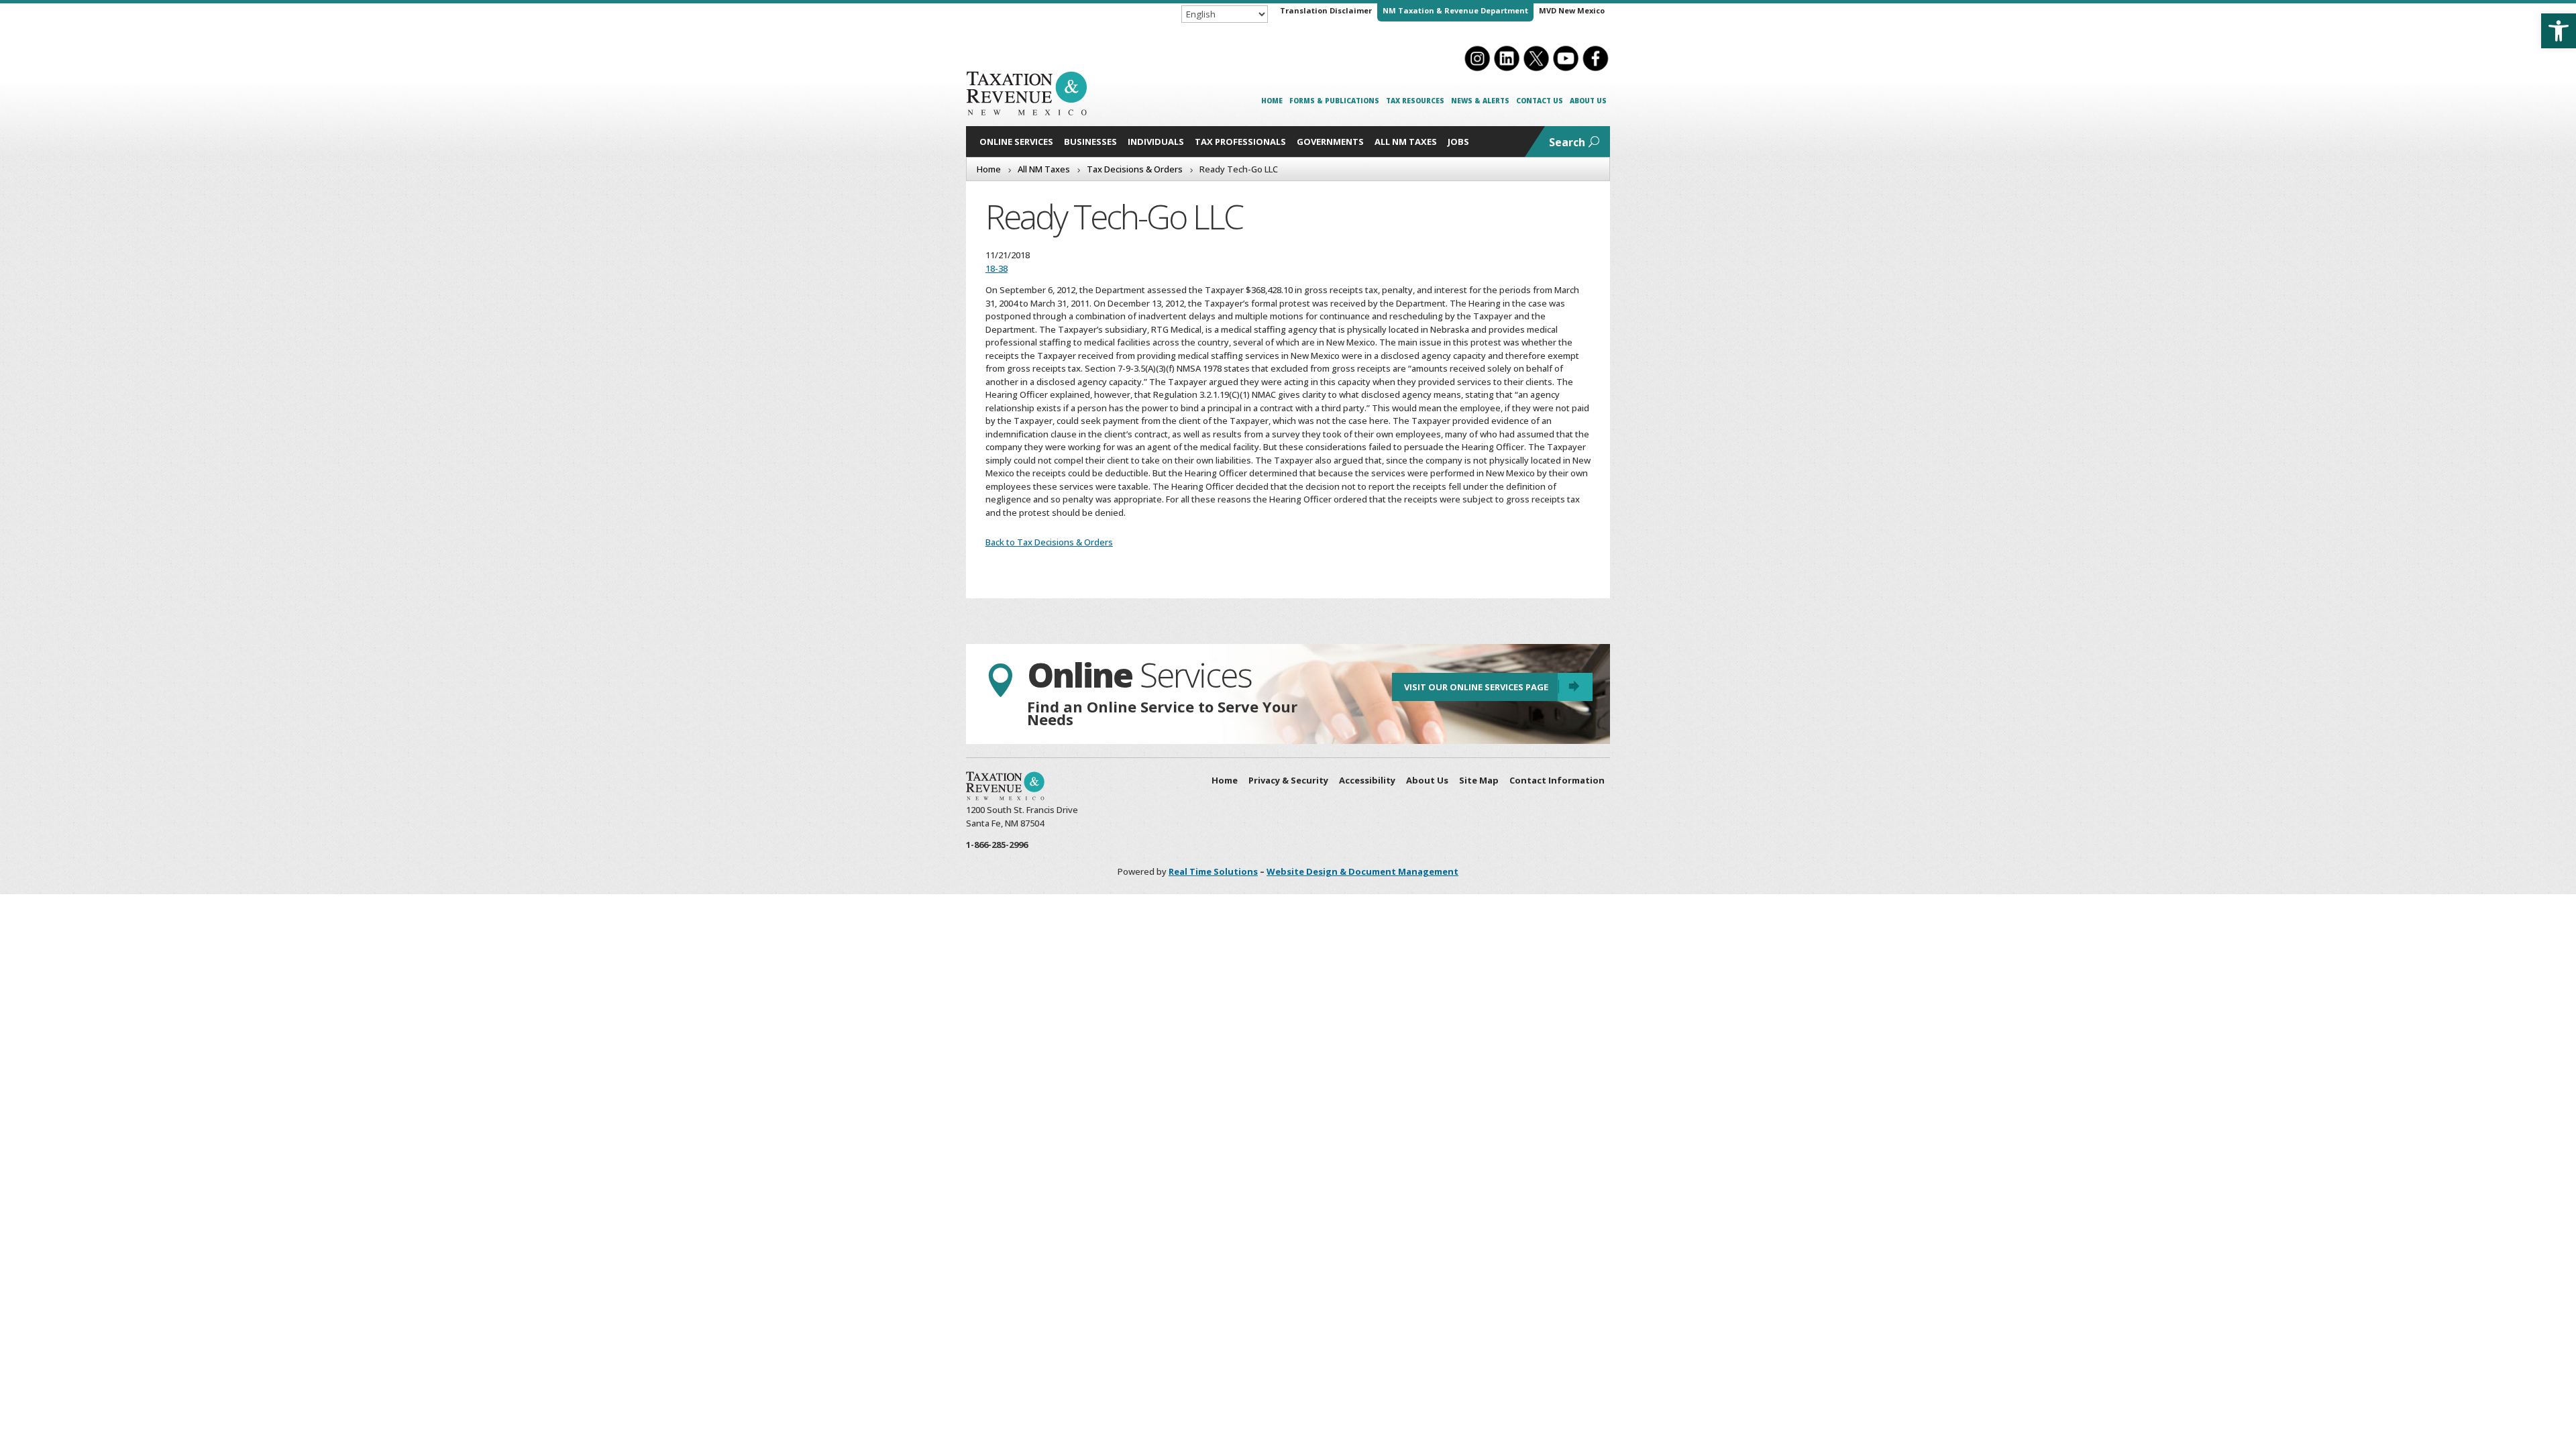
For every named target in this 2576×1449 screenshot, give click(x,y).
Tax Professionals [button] (1240, 142)
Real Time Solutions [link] (1213, 871)
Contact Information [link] (1557, 780)
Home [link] (1272, 101)
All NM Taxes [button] (1406, 142)
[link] (2559, 31)
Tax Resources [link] (1415, 101)
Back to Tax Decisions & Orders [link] (1049, 542)
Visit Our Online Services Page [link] (1476, 687)
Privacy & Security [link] (1288, 780)
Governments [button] (1330, 142)
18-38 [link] (997, 268)
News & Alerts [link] (1480, 101)
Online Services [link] (1016, 142)
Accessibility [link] (1367, 780)
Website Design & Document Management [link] (1362, 871)
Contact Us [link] (1540, 101)
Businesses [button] (1090, 142)
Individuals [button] (1156, 142)
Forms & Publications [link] (1334, 101)
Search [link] (1567, 142)
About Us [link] (1588, 101)
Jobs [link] (1458, 142)
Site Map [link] (1479, 780)
